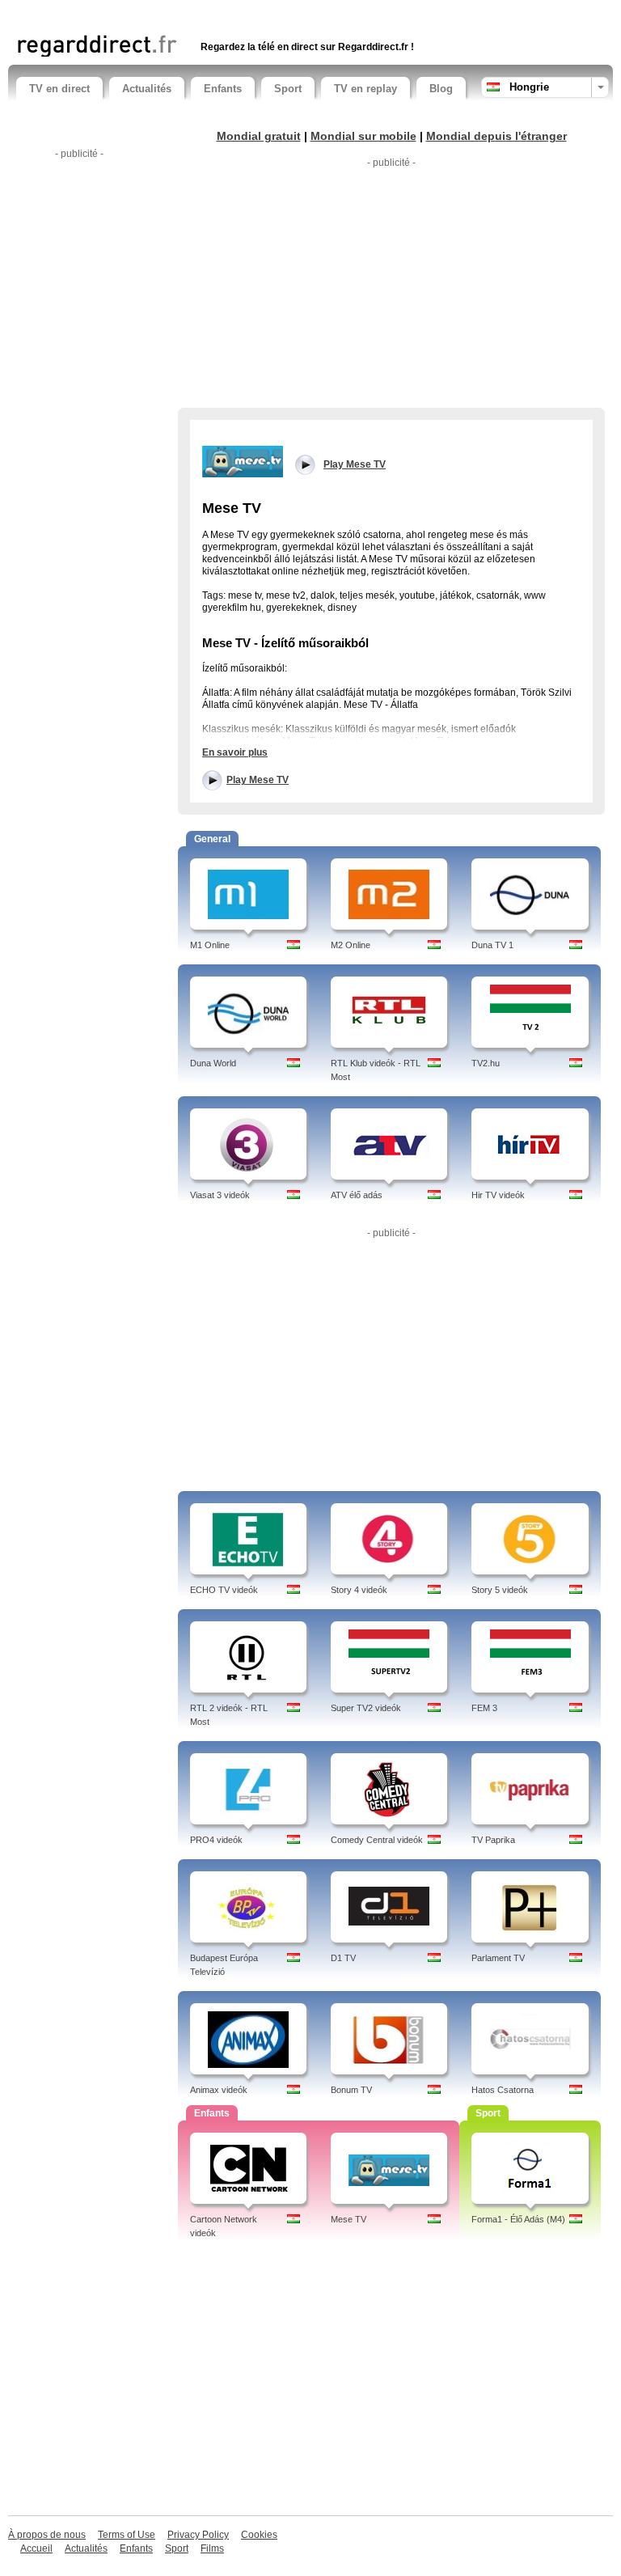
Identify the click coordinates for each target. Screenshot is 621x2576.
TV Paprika (493, 1840)
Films (212, 2548)
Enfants (223, 89)
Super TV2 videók (366, 1708)
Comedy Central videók (377, 1840)
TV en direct (59, 89)
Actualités (147, 89)
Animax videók (219, 2090)
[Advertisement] (205, 14)
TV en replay (365, 89)
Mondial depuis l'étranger (496, 136)
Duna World (213, 1063)
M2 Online (351, 945)
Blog (441, 89)
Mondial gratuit (259, 136)
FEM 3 (484, 1708)
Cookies (259, 2535)
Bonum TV (351, 2090)
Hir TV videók (498, 1195)
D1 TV (343, 1958)
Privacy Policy (198, 2535)
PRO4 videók (216, 1840)
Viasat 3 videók (220, 1195)
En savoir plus (235, 752)
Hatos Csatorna (503, 2090)
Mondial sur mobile (363, 136)
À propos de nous (47, 2535)
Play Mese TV (258, 780)
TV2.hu (486, 1063)
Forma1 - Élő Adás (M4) (518, 2219)
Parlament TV (498, 1958)
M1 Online (210, 945)
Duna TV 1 (492, 945)
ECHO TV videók (224, 1590)
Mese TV (349, 2219)
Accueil (36, 2548)
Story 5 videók (500, 1590)
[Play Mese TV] (243, 460)
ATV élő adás (357, 1195)
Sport (288, 89)
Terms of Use (127, 2535)
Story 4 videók (359, 1590)
